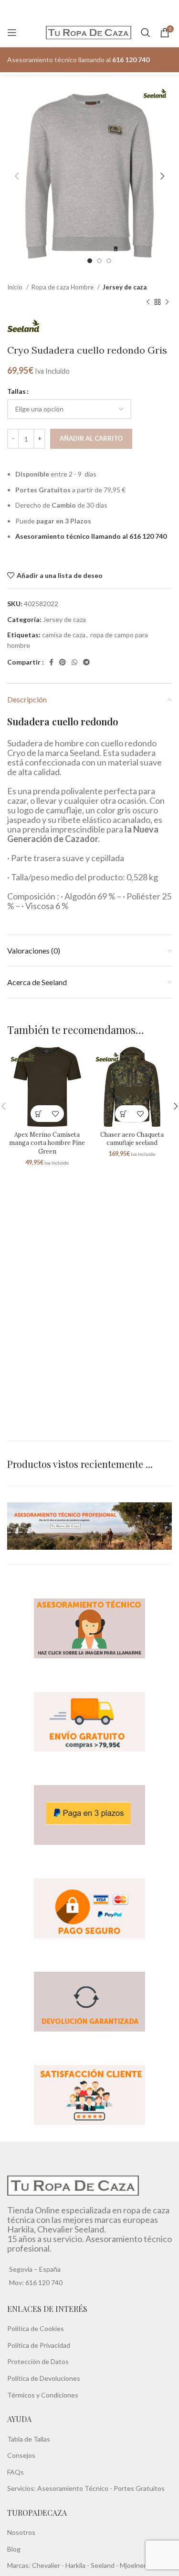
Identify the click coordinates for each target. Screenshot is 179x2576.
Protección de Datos (38, 2361)
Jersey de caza (125, 287)
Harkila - (78, 2565)
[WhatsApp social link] (74, 662)
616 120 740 (43, 2282)
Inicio (16, 287)
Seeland (103, 2565)
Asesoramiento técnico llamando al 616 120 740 (91, 536)
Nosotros (21, 2532)
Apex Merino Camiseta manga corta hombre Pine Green (47, 1143)
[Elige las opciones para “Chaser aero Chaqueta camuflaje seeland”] (123, 1114)
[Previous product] (148, 302)
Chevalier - (49, 2565)
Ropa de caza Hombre (63, 287)
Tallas (16, 391)
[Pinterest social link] (63, 662)
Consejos (21, 2455)
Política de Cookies (36, 2328)
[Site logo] (89, 32)
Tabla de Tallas (29, 2438)
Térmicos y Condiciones (43, 2394)
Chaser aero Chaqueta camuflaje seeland (132, 1139)
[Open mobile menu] (12, 33)
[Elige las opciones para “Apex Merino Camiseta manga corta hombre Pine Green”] (39, 1114)
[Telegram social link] (86, 662)
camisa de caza (64, 635)
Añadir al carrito (91, 438)
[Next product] (167, 302)
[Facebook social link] (51, 662)
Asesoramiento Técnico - (75, 2488)
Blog (14, 2549)
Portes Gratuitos (139, 2488)
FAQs (16, 2471)
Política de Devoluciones (44, 2378)
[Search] (146, 33)
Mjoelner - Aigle (143, 2565)
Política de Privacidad (39, 2345)
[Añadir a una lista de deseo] (56, 1114)
